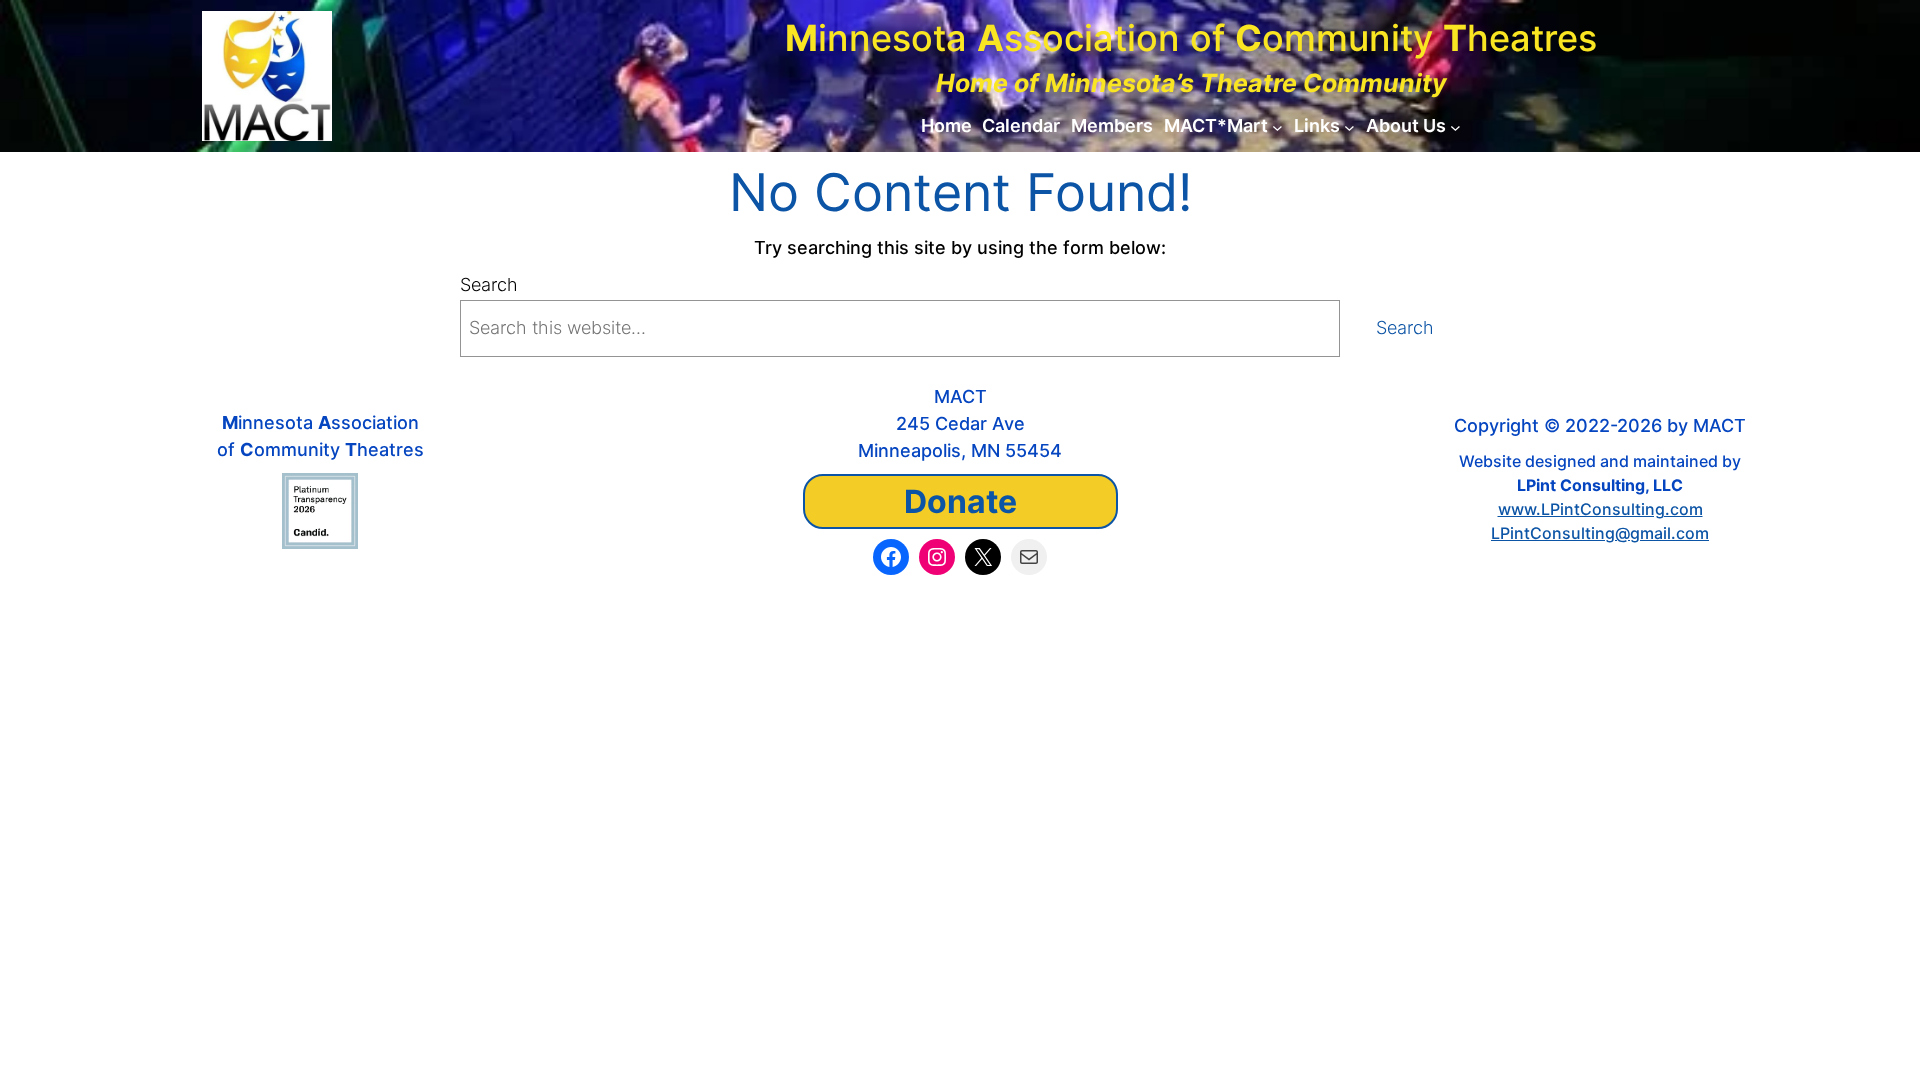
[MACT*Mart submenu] (1277, 126)
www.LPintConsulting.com (1600, 509)
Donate (960, 501)
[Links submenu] (1349, 126)
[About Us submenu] (1455, 126)
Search (489, 284)
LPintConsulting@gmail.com (1600, 533)
